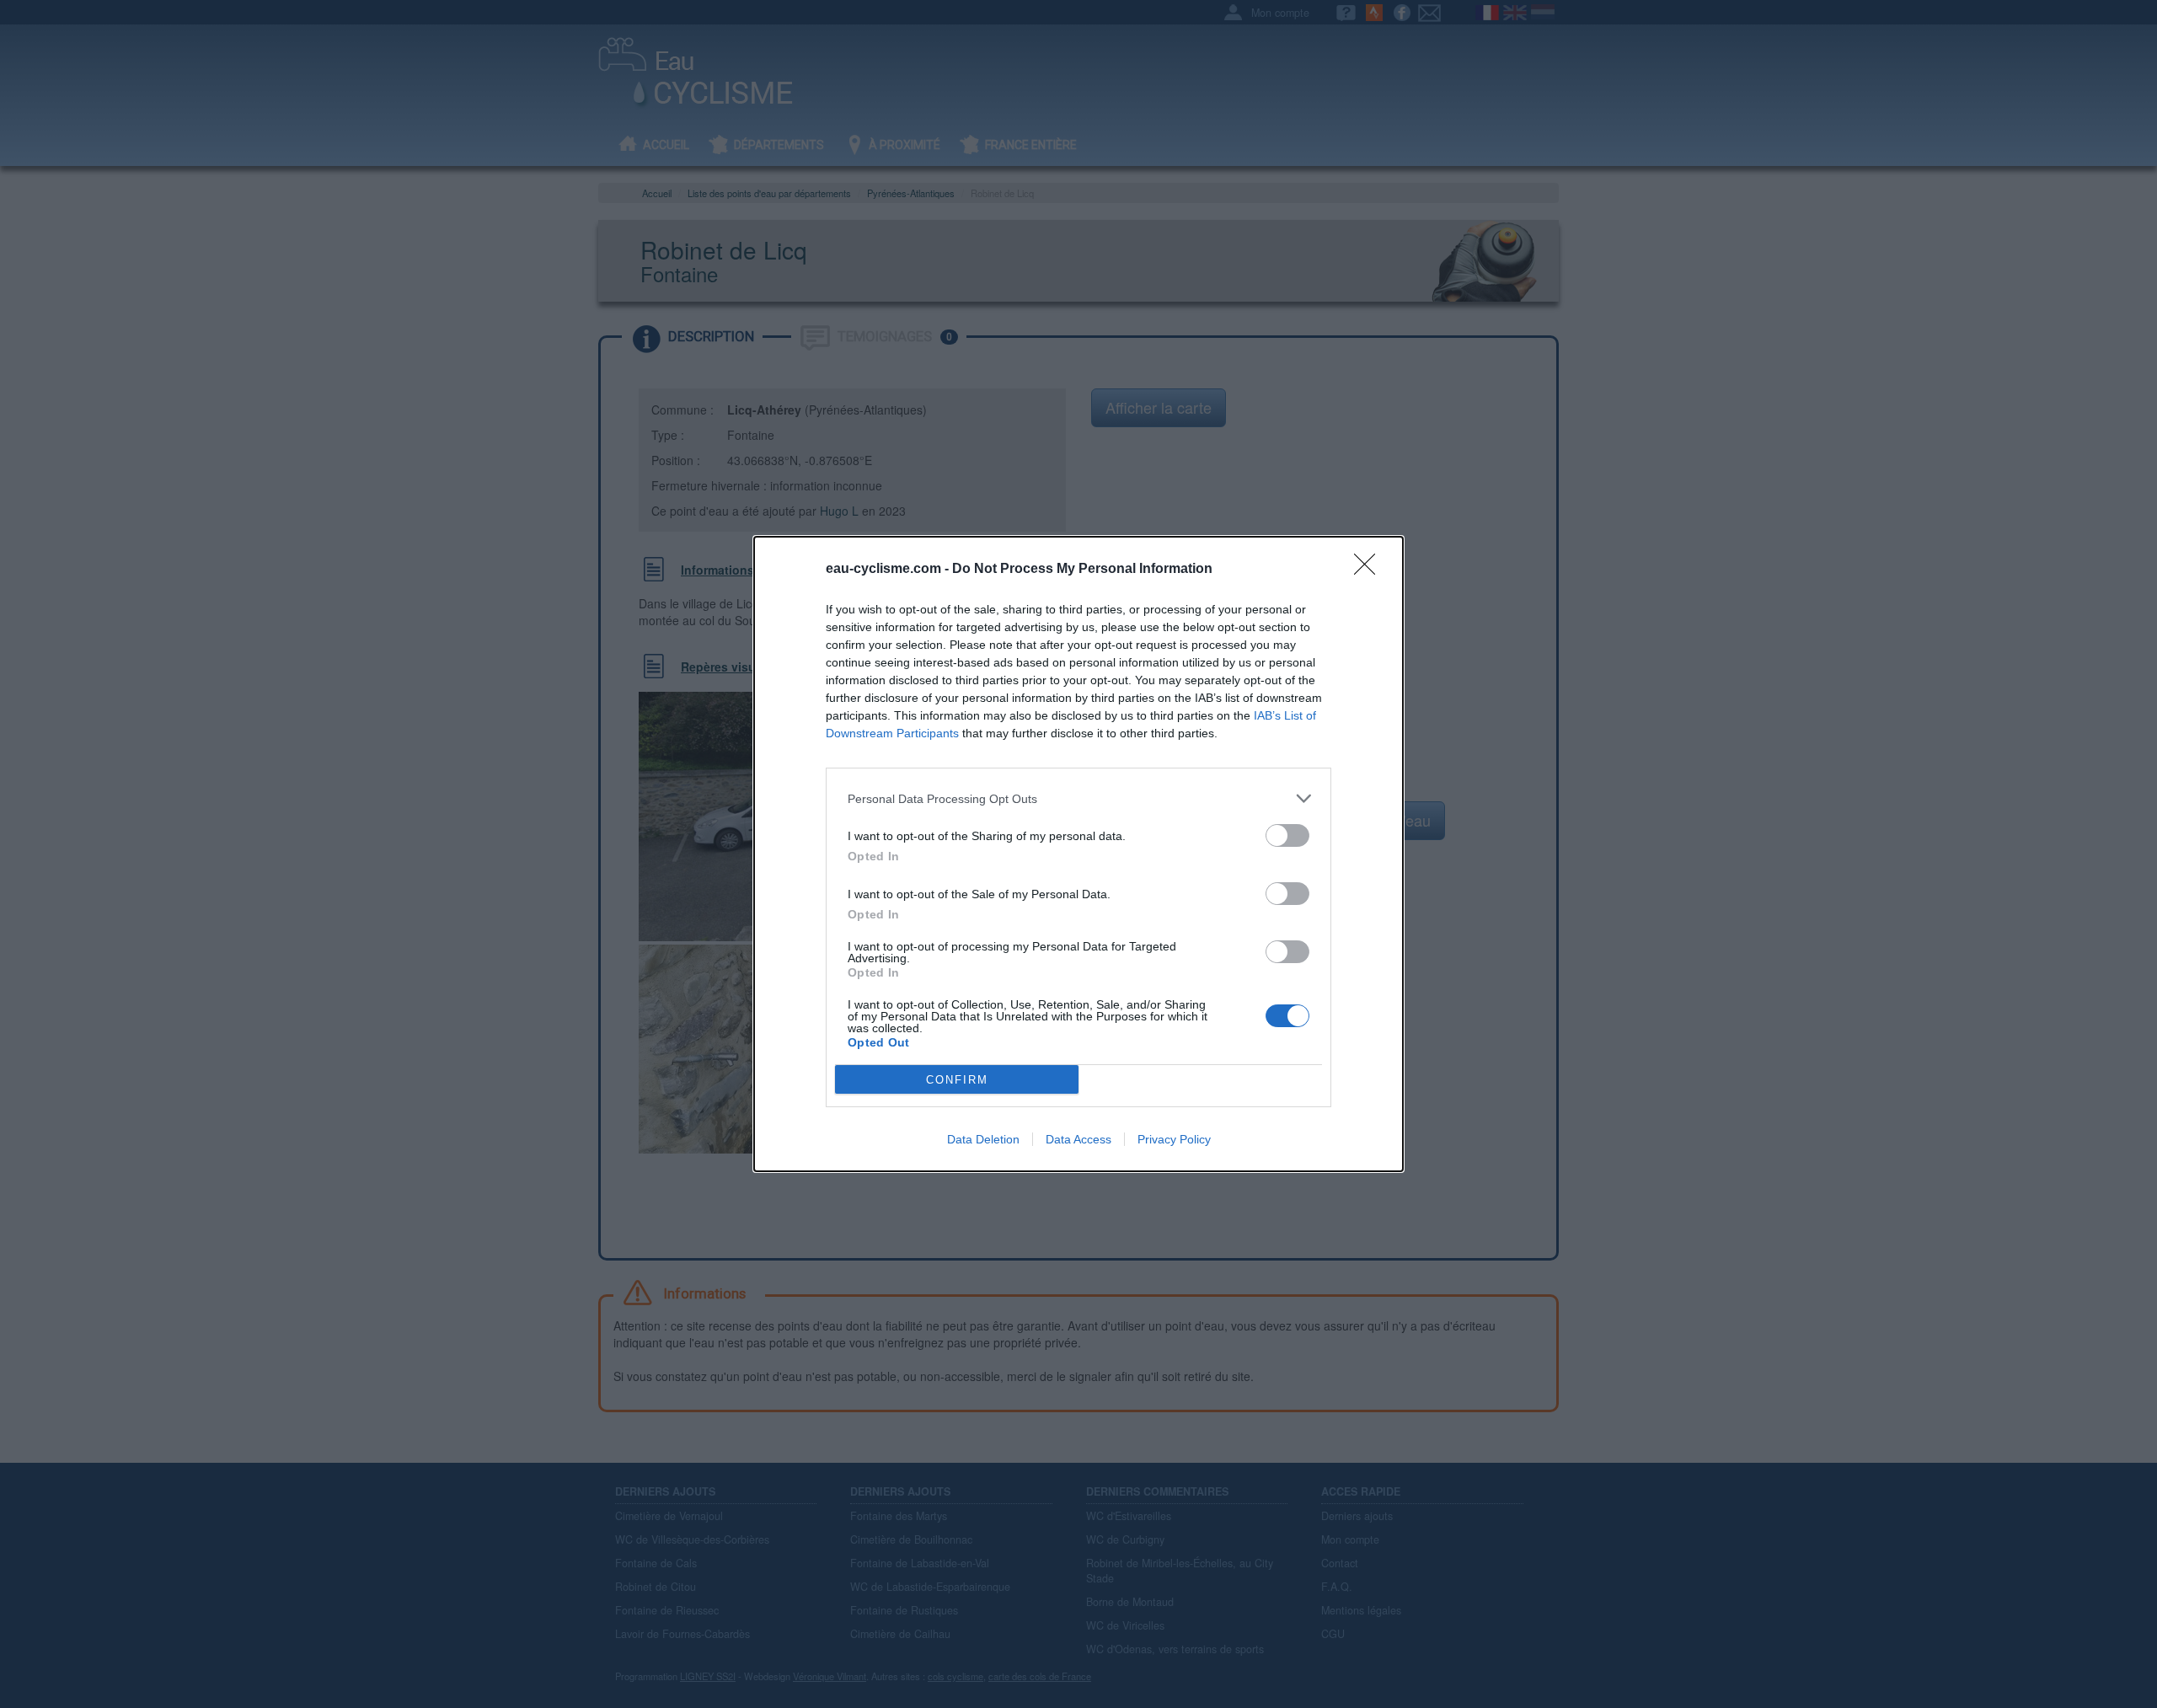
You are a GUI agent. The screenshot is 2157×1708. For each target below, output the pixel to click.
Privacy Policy (1174, 1139)
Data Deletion (983, 1139)
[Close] (1370, 570)
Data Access (1078, 1139)
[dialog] (1078, 854)
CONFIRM (957, 1080)
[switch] (1287, 835)
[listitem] (1078, 798)
